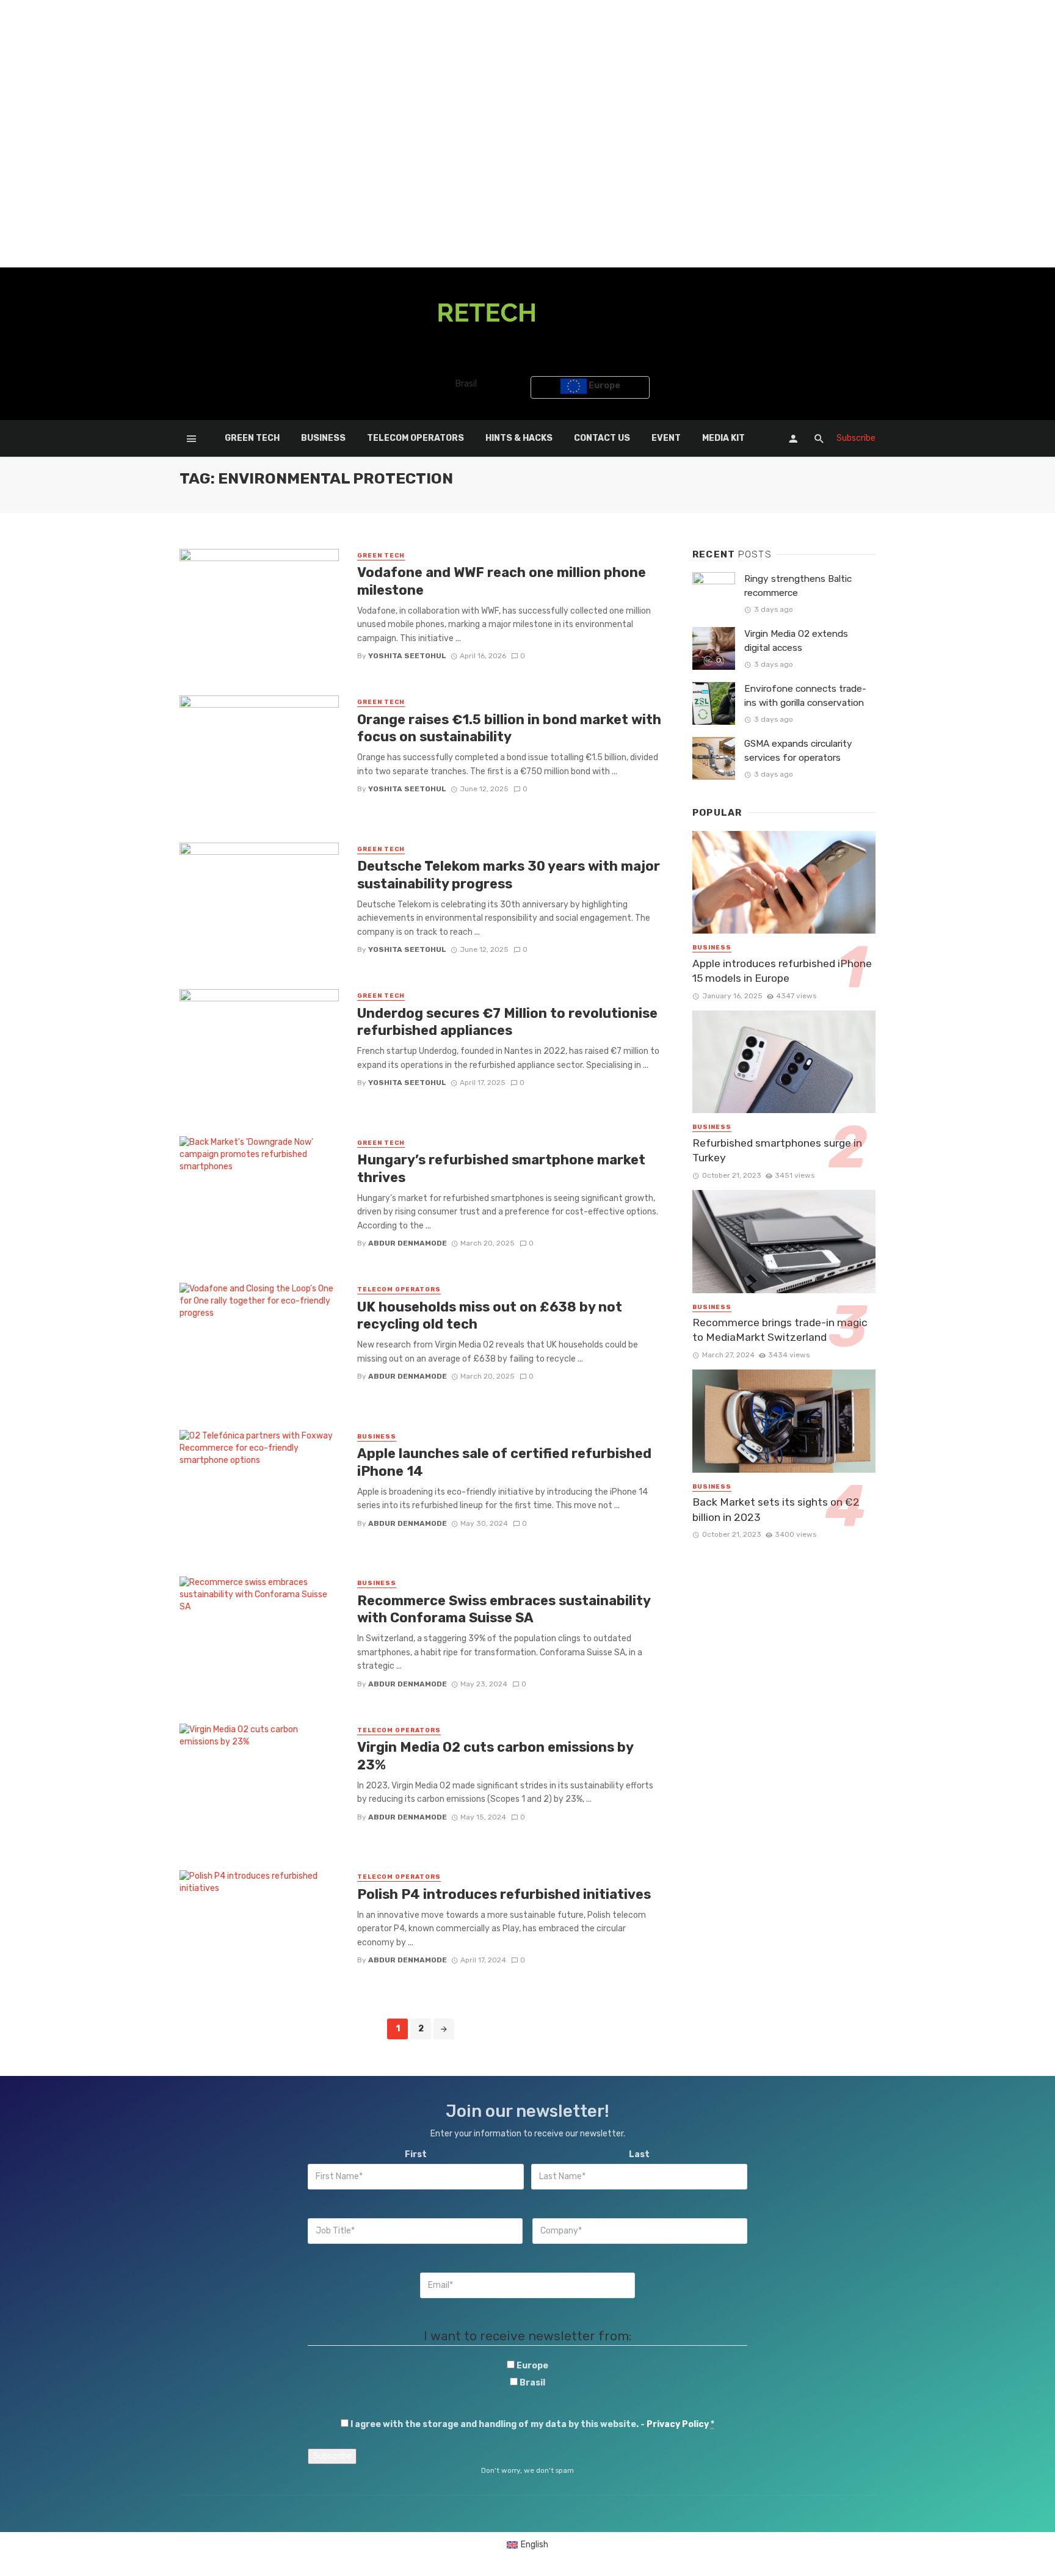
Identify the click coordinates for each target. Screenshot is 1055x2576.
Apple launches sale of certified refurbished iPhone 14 (504, 1462)
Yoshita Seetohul (407, 656)
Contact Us (602, 438)
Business (323, 438)
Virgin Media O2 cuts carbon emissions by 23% (495, 1756)
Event (666, 438)
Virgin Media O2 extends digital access (796, 641)
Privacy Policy (678, 2424)
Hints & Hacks (519, 438)
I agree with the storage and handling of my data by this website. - (532, 2424)
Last (639, 2154)
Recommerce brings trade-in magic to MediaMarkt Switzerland (780, 1330)
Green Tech (252, 438)
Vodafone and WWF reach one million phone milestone (502, 581)
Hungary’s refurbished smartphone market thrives (501, 1168)
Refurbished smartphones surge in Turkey (777, 1151)
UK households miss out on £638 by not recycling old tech (490, 1315)
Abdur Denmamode (408, 1243)
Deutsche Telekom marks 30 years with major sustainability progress (509, 875)
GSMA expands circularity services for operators (798, 751)
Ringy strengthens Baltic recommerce (798, 586)
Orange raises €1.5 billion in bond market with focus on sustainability (509, 728)
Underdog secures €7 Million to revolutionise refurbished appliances (507, 1022)
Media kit (723, 438)
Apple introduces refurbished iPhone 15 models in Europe (782, 971)
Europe (604, 386)
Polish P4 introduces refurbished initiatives (504, 1894)
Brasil (465, 384)
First (416, 2154)
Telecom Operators (415, 438)
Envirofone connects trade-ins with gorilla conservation (805, 696)
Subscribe (856, 438)
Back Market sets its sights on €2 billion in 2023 (776, 1510)
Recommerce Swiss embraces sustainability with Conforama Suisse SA (504, 1609)
